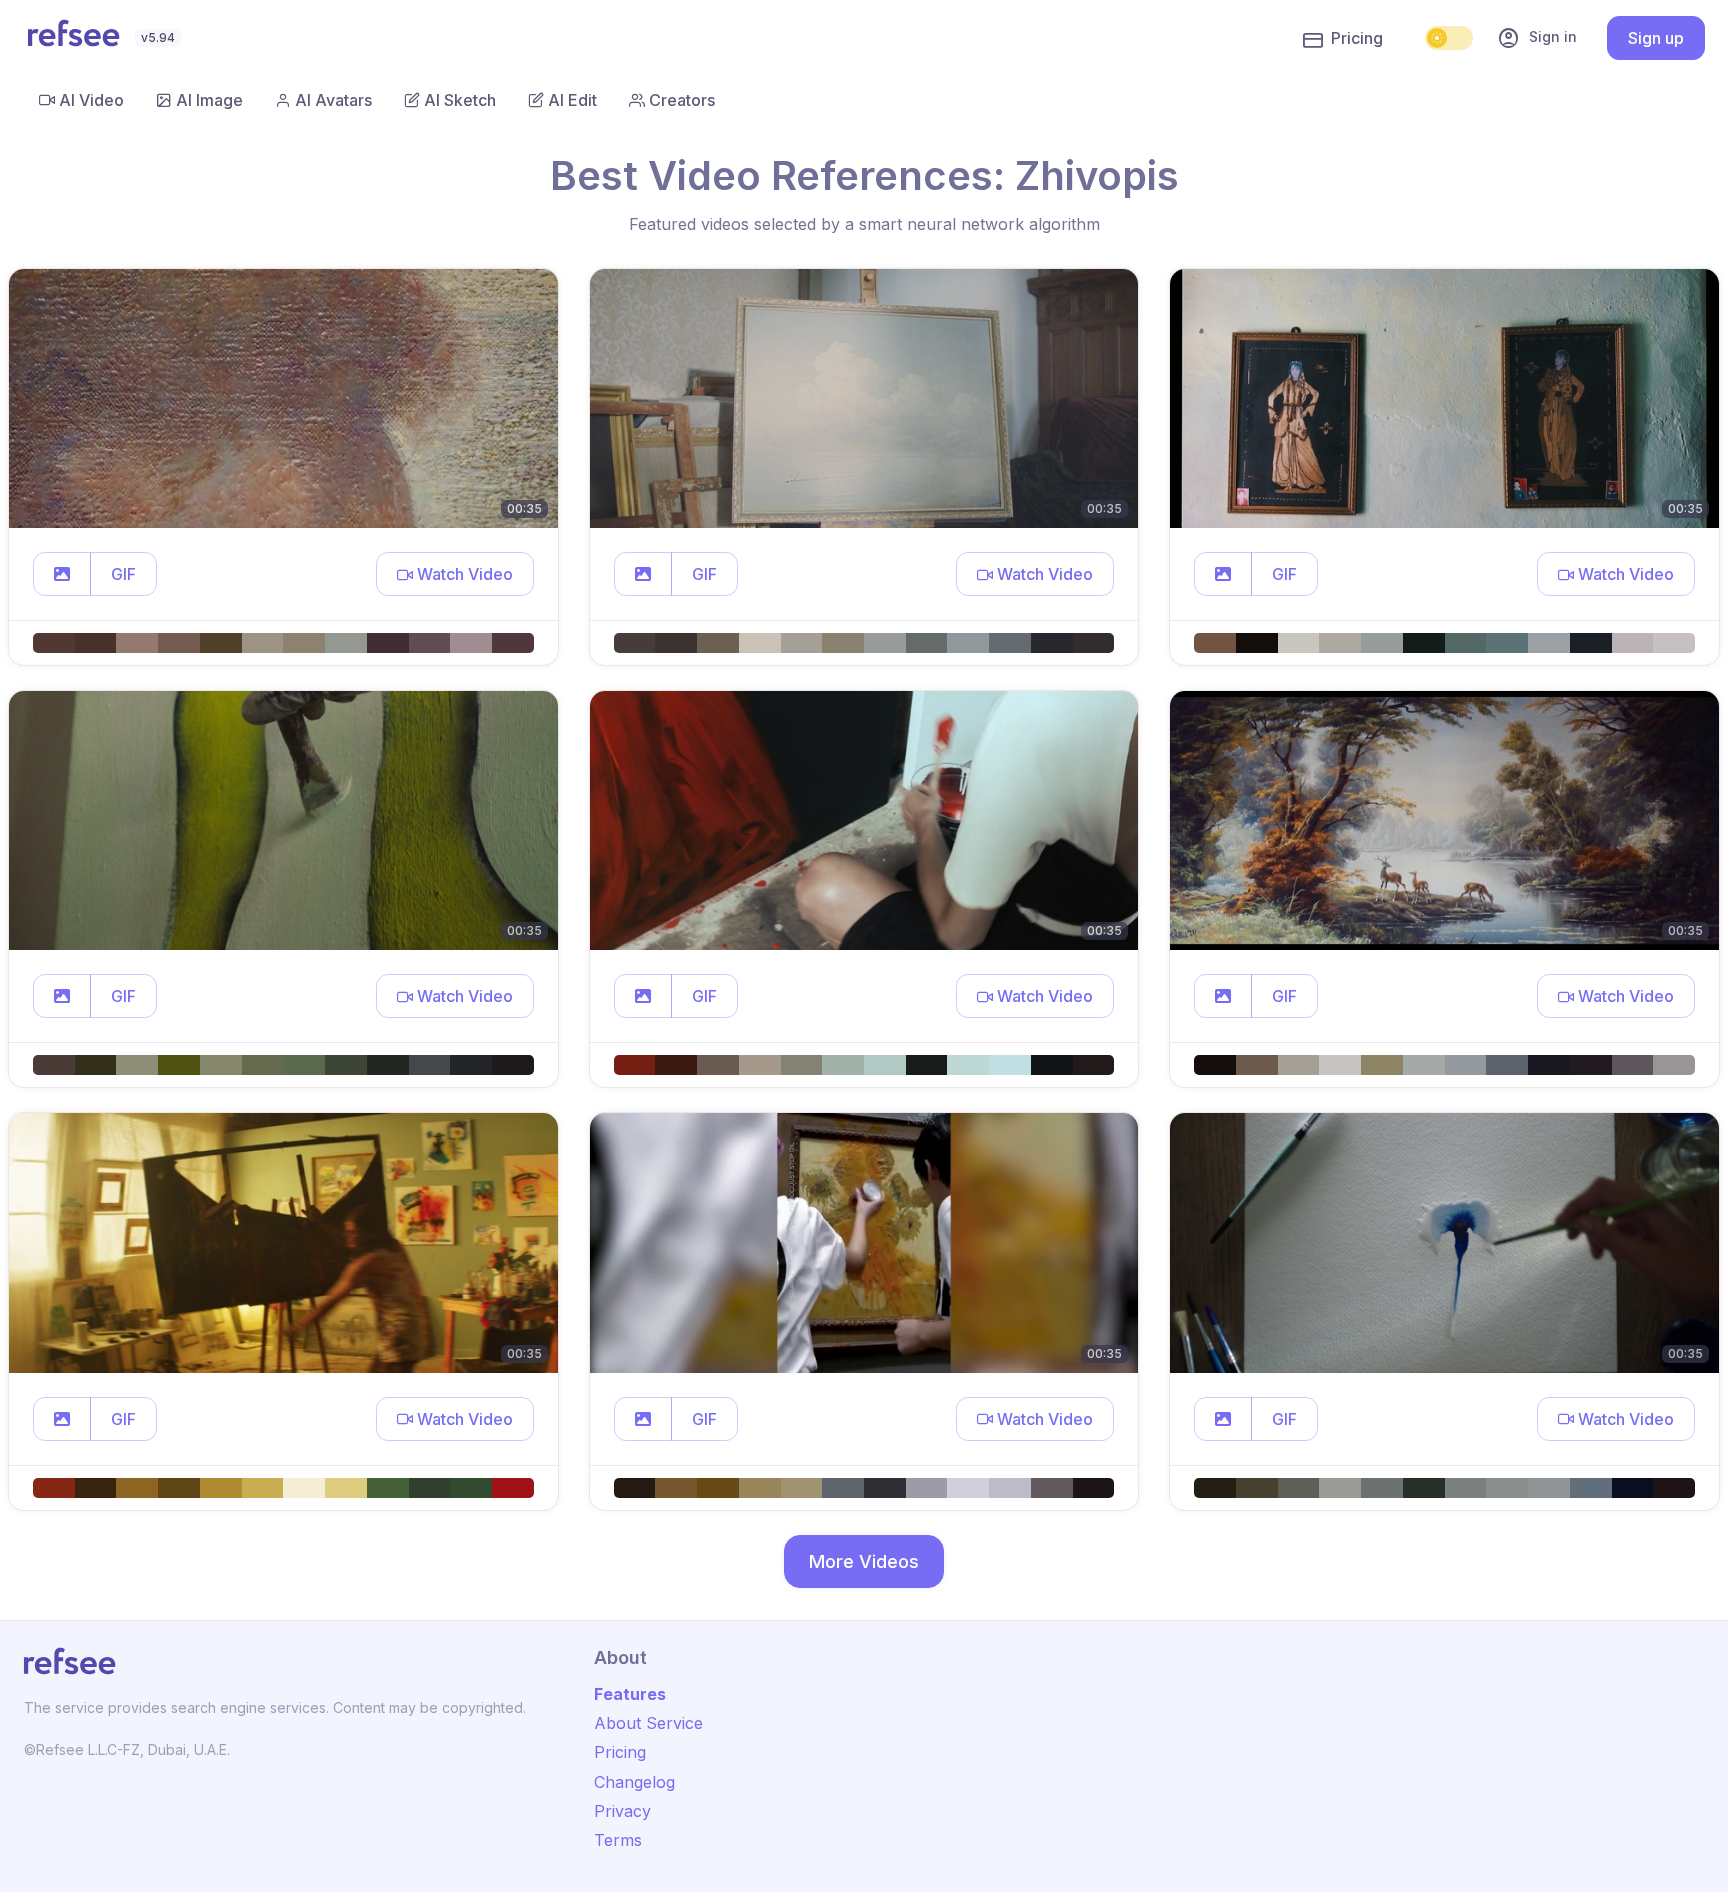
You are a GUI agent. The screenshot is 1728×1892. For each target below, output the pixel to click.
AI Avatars (333, 100)
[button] (62, 574)
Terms (618, 1840)
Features (630, 1694)
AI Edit (572, 100)
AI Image (209, 100)
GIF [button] (123, 574)
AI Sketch (460, 100)
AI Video (91, 100)
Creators (682, 100)
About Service (648, 1723)
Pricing (1357, 38)
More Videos (864, 1561)
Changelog (634, 1782)
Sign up (1656, 38)
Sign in (1537, 38)
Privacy (622, 1811)
